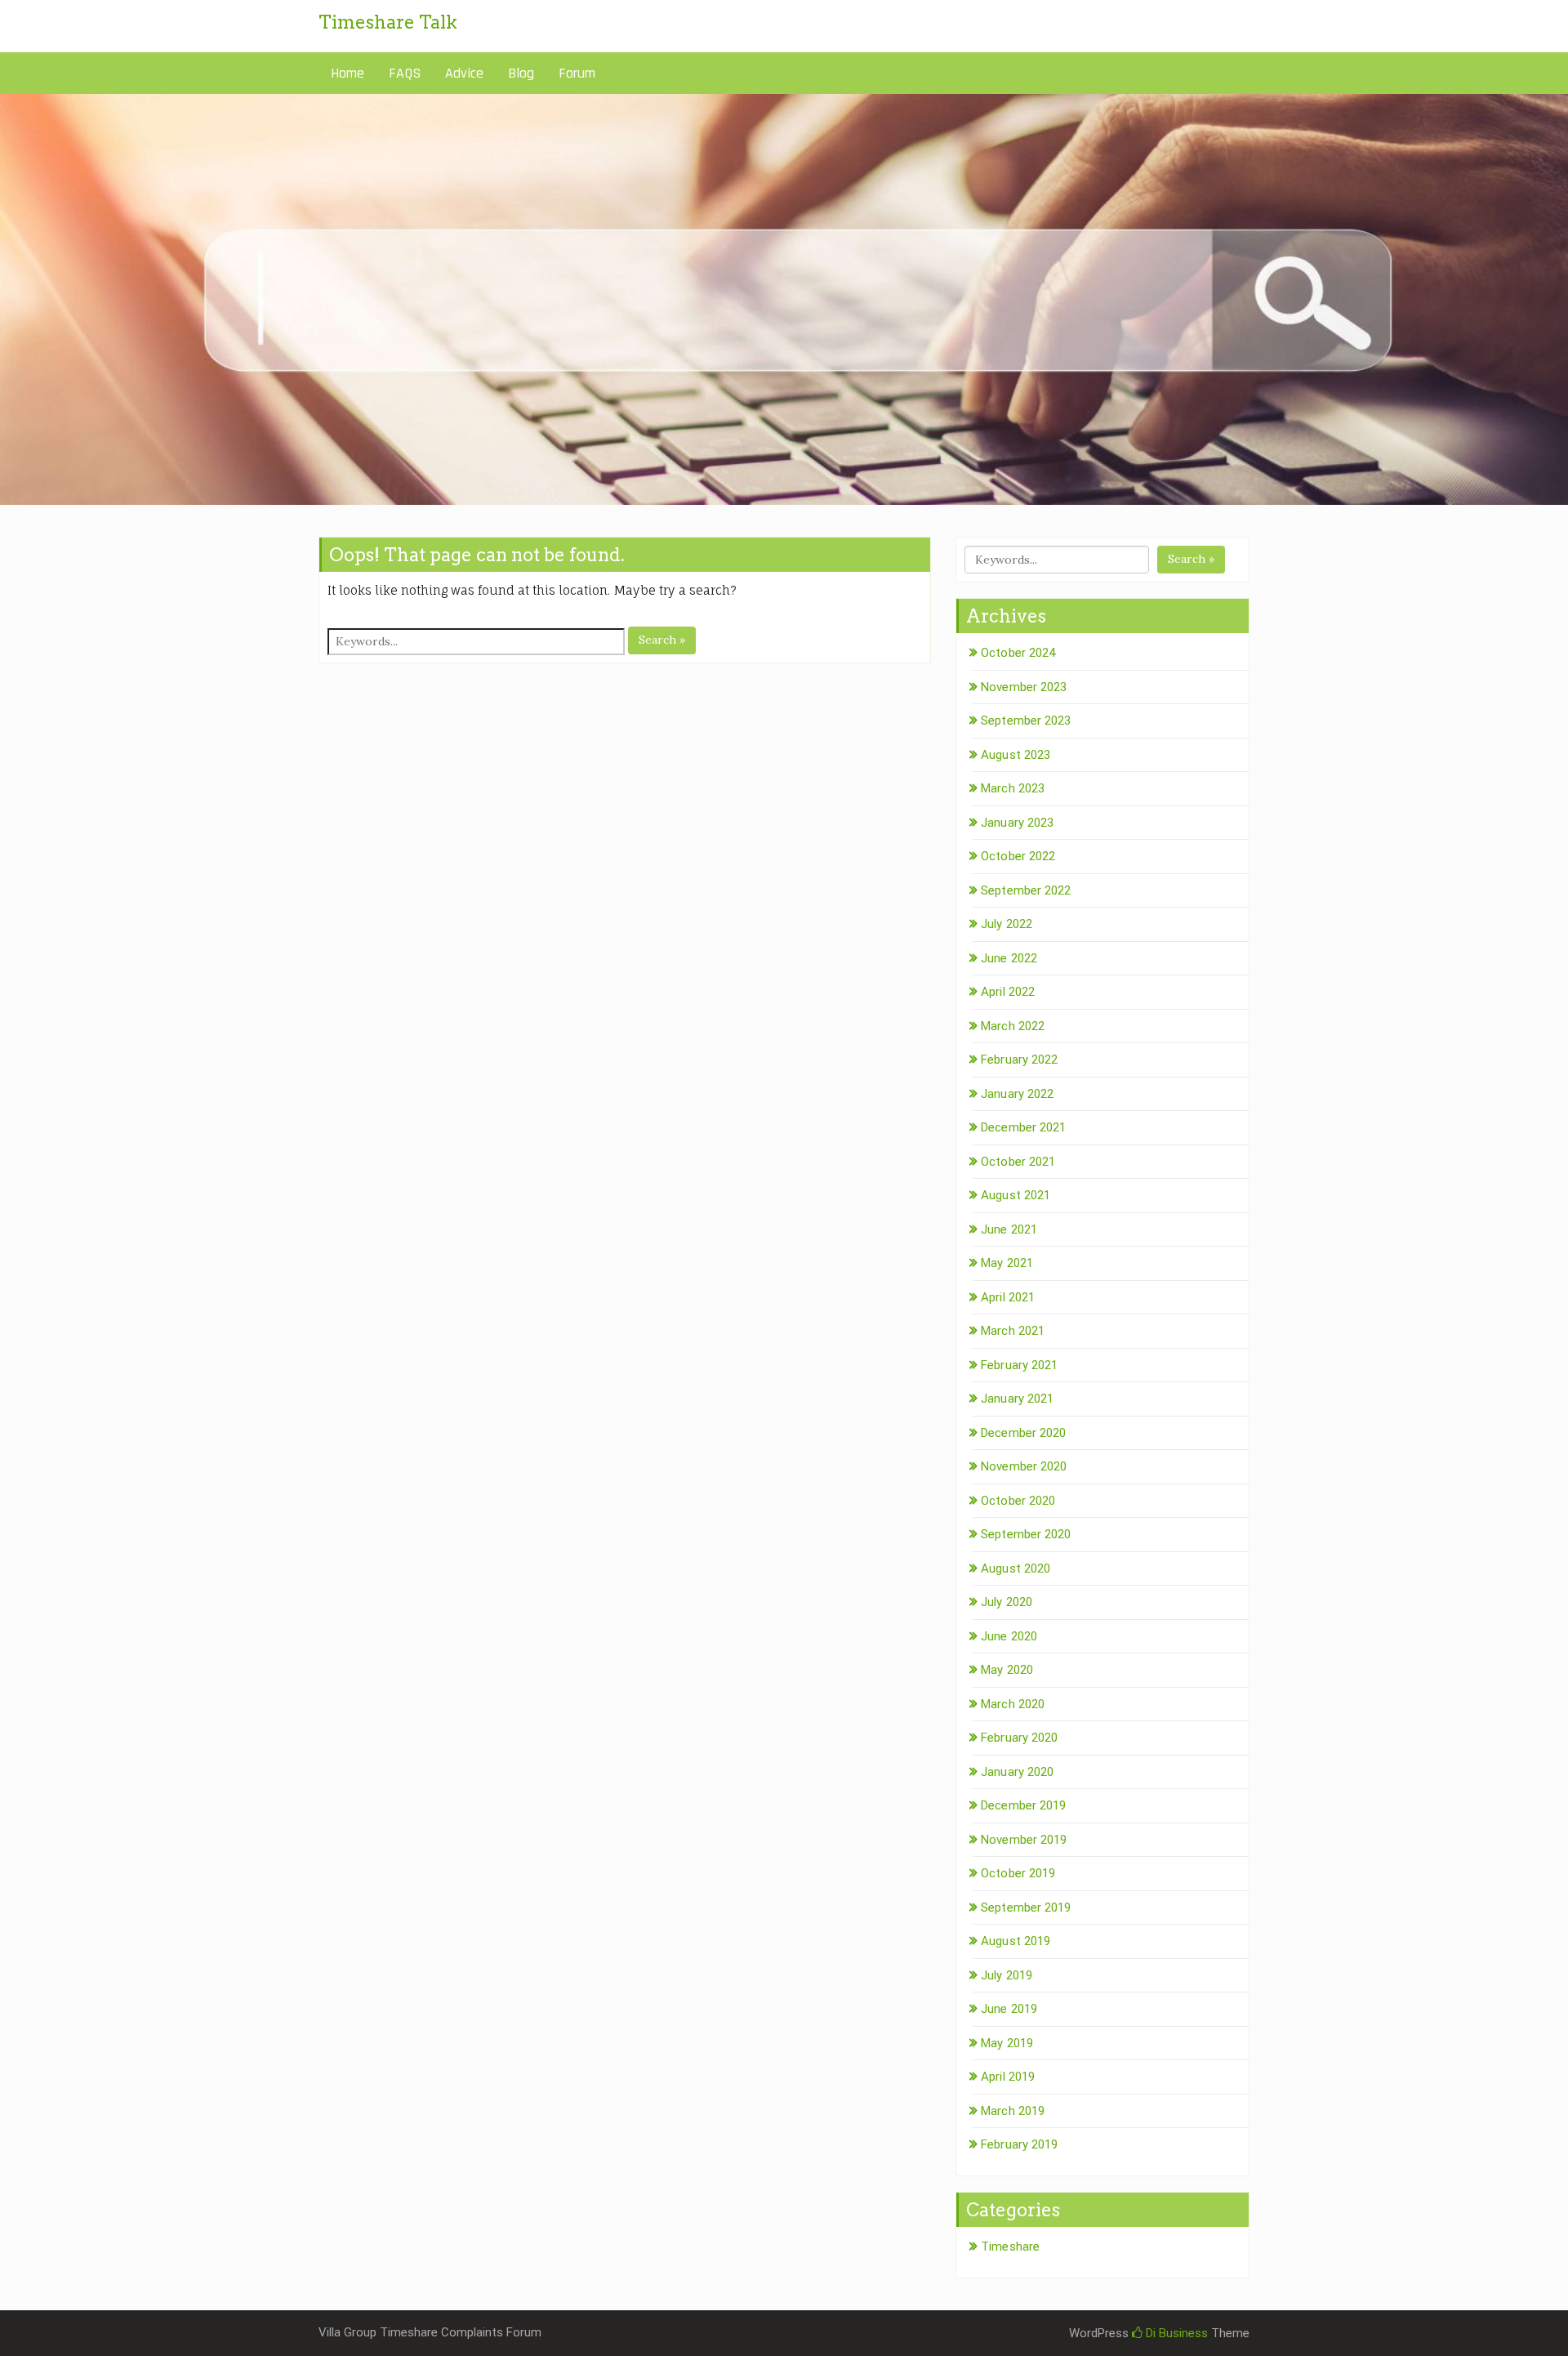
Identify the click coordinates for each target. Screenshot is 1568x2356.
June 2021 (1009, 1229)
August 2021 (1016, 1195)
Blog (521, 73)
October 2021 (1018, 1162)
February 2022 (1019, 1060)
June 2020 (1009, 1636)
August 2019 (1016, 1941)
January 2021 (1017, 1399)
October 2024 (1018, 653)
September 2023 (1026, 721)
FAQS (405, 73)
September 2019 (1026, 1908)
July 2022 (1007, 924)
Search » (662, 640)
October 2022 (1018, 856)
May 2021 (1007, 1263)
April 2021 (1008, 1297)
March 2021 (1013, 1331)
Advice (464, 73)
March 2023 (1013, 788)
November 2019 (1024, 1840)
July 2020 (1007, 1602)
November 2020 (1024, 1466)
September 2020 (1026, 1534)
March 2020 (1013, 1704)
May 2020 (1007, 1670)
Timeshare (1010, 2247)
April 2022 (1008, 992)
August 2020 (1016, 1568)
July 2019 (1007, 1975)
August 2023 (1016, 755)
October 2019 (1018, 1873)
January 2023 (1017, 823)
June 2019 (1009, 2009)
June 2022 (1009, 958)
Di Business (1175, 2333)
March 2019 (1013, 2111)
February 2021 (1019, 1365)
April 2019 (1008, 2077)
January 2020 (1017, 1772)
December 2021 (1023, 1127)
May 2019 (1007, 2043)
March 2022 (1013, 1026)
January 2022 (1017, 1094)
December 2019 (1023, 1805)
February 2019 (1019, 2144)
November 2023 (1024, 687)
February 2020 (1019, 1738)
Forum (577, 73)
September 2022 (1026, 890)
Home (347, 73)
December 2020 (1023, 1433)
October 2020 (1018, 1501)
